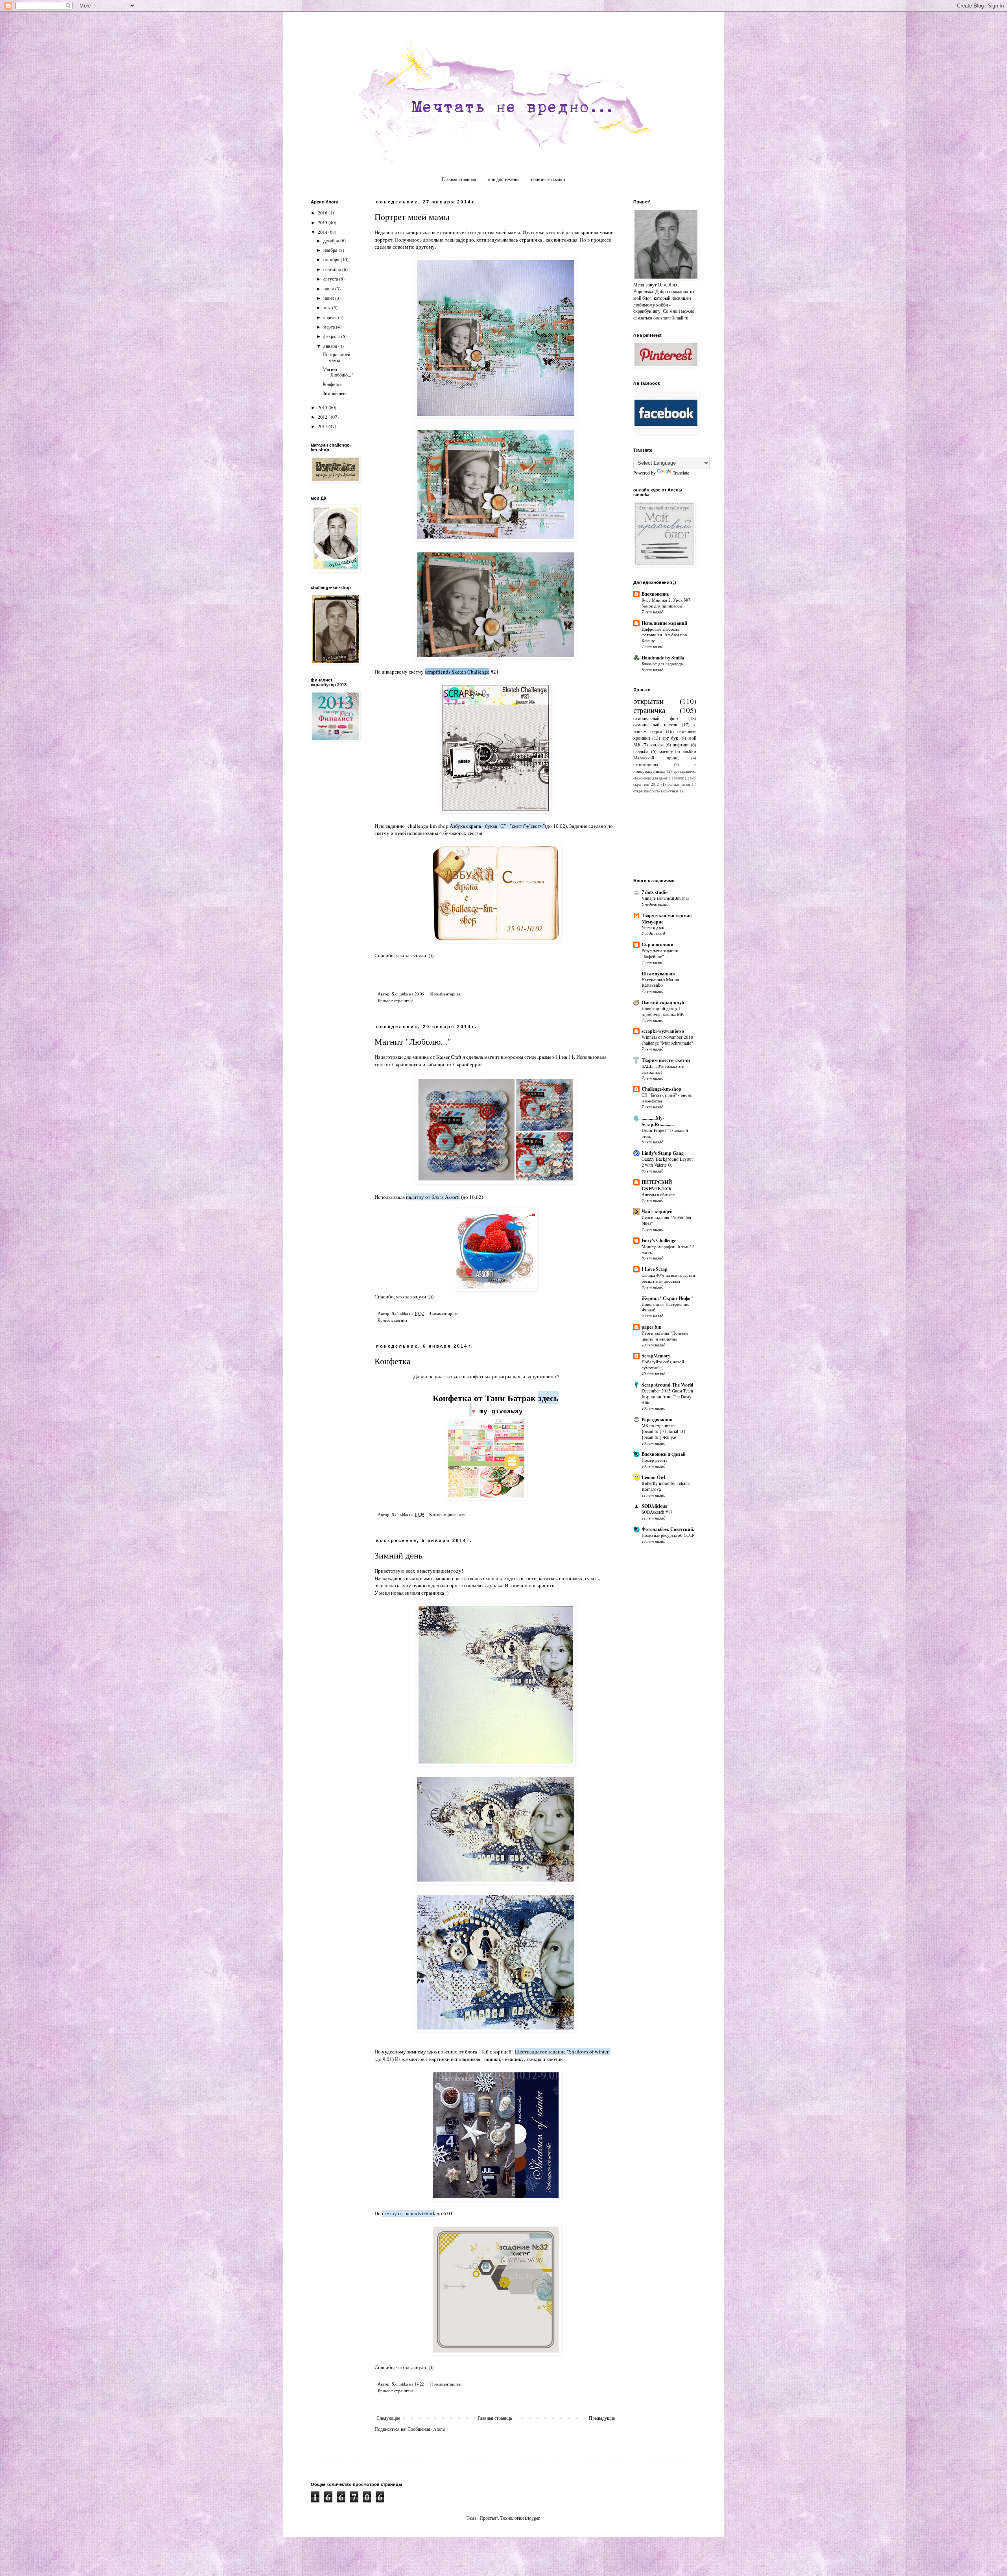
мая (328, 307)
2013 (323, 407)
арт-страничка (685, 771)
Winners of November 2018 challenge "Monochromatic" (667, 1040)
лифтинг (681, 744)
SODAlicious (654, 1506)
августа (331, 279)
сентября (333, 269)
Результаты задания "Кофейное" (660, 953)
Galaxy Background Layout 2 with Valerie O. (667, 1162)
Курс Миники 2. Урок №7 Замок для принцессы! (666, 603)
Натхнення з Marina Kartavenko (660, 982)
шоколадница (646, 764)
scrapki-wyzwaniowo (663, 1031)
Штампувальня (658, 974)
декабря (332, 240)
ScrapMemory (656, 1356)
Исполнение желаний (664, 623)
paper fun (652, 1327)
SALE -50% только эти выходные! (663, 1069)
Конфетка (393, 1361)
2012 (323, 417)
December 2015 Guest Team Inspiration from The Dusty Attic (667, 1397)
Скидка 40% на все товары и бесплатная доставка (668, 1278)
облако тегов (679, 784)
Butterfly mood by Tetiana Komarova (666, 1486)
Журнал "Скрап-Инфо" (667, 1298)
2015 (323, 222)
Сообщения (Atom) (426, 2429)
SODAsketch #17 (657, 1512)
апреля (331, 317)
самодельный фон (656, 718)
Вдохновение (655, 594)
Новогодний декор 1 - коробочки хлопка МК (663, 1011)
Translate (681, 473)
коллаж (657, 744)
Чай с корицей (657, 1211)
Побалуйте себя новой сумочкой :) (663, 1365)
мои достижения (503, 179)
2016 (323, 212)
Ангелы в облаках (658, 1194)
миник (679, 778)
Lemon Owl (653, 1477)
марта (330, 327)
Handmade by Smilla (663, 658)
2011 (323, 426)
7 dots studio (655, 892)
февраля (332, 336)
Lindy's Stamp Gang (663, 1153)
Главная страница (459, 179)
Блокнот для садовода (662, 664)
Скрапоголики (658, 945)
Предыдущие (602, 2418)
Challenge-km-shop (661, 1089)
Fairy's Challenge (659, 1240)
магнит (401, 1320)
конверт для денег (653, 778)
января (331, 346)
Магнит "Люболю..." (413, 1041)
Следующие (388, 2418)
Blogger (532, 2518)
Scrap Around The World (668, 1385)
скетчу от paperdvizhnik (409, 2213)
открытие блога (646, 791)
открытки (648, 701)
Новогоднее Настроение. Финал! (665, 1307)
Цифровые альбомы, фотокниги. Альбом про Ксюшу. (664, 635)
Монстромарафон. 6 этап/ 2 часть (668, 1249)
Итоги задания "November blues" (667, 1220)
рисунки (671, 791)
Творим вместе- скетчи (666, 1060)
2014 (323, 232)
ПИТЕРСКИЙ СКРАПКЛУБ (657, 1185)
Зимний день (398, 1555)
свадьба (641, 751)
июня (329, 298)
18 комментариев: (446, 994)
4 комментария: (444, 1313)
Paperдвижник (657, 1419)
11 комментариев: (446, 2384)
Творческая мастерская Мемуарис (667, 919)
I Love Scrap (655, 1269)
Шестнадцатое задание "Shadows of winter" (563, 2052)
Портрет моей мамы (412, 217)
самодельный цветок (655, 724)
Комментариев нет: (448, 1514)
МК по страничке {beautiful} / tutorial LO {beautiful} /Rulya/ (663, 1431)
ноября (331, 250)
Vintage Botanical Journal (665, 898)
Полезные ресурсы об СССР (668, 1535)
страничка (404, 1001)
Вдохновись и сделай (664, 1454)
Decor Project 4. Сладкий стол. (665, 1133)
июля (329, 288)
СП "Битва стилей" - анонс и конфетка (667, 1098)
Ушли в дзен (653, 928)
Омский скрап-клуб (663, 1002)
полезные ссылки (548, 179)
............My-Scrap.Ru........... (658, 1121)
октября (332, 259)
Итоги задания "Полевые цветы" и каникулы (665, 1336)
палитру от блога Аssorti (433, 1197)
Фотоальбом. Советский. (668, 1529)
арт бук (670, 738)
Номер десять (655, 1460)
